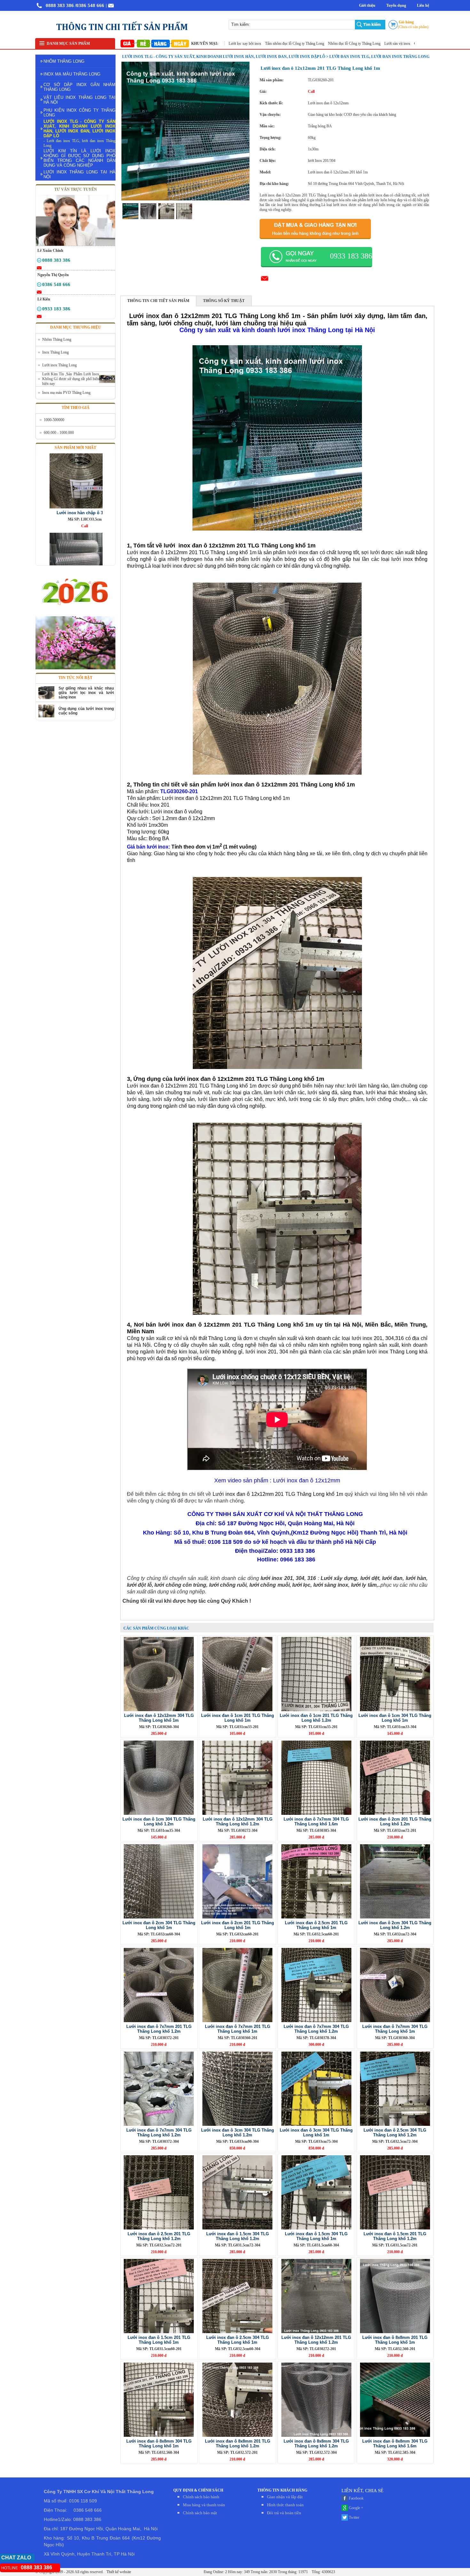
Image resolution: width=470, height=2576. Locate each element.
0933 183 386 (351, 256)
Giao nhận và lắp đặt (285, 2497)
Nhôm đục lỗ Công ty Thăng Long (290, 44)
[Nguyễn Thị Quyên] (39, 286)
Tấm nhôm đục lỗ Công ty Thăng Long (230, 44)
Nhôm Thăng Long (57, 339)
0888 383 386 (60, 5)
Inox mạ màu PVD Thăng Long (66, 393)
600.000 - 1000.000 (59, 433)
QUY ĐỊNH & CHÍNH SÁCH (198, 2490)
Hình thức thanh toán (285, 2505)
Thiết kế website (118, 2572)
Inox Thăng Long (55, 352)
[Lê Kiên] (39, 310)
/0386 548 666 (90, 5)
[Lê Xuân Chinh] (39, 261)
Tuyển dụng (396, 5)
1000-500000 (54, 420)
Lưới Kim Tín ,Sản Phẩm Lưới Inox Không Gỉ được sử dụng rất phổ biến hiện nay (71, 379)
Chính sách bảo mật (200, 2513)
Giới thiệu (367, 5)
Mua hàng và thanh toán (204, 2505)
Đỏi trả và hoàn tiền (284, 2513)
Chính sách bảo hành (201, 2497)
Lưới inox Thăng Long (59, 365)
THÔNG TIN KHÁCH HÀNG (282, 2490)
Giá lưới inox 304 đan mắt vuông (375, 44)
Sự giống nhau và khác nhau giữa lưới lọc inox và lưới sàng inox (86, 693)
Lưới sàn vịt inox (333, 44)
